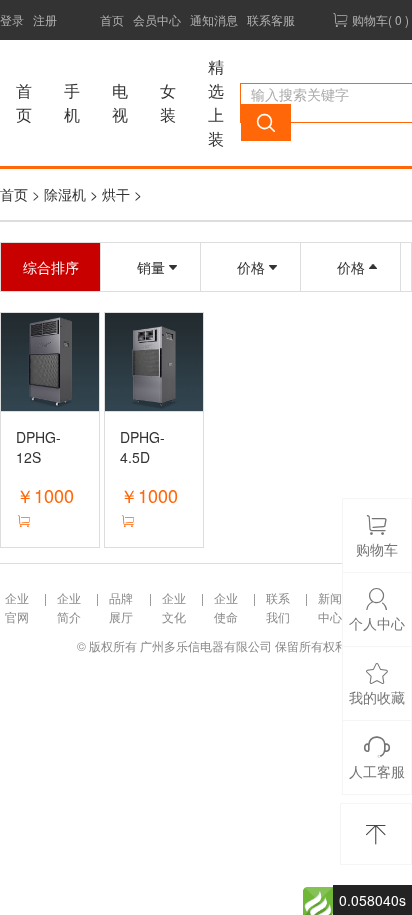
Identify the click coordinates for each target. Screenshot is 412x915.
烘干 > (122, 194)
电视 (120, 102)
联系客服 (271, 19)
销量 (151, 267)
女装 (168, 102)
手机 (72, 102)
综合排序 (51, 267)
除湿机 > (73, 194)
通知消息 (214, 19)
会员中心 (157, 19)
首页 (112, 19)
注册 (45, 19)
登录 (12, 19)
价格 (251, 267)
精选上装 (216, 102)
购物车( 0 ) (379, 19)
